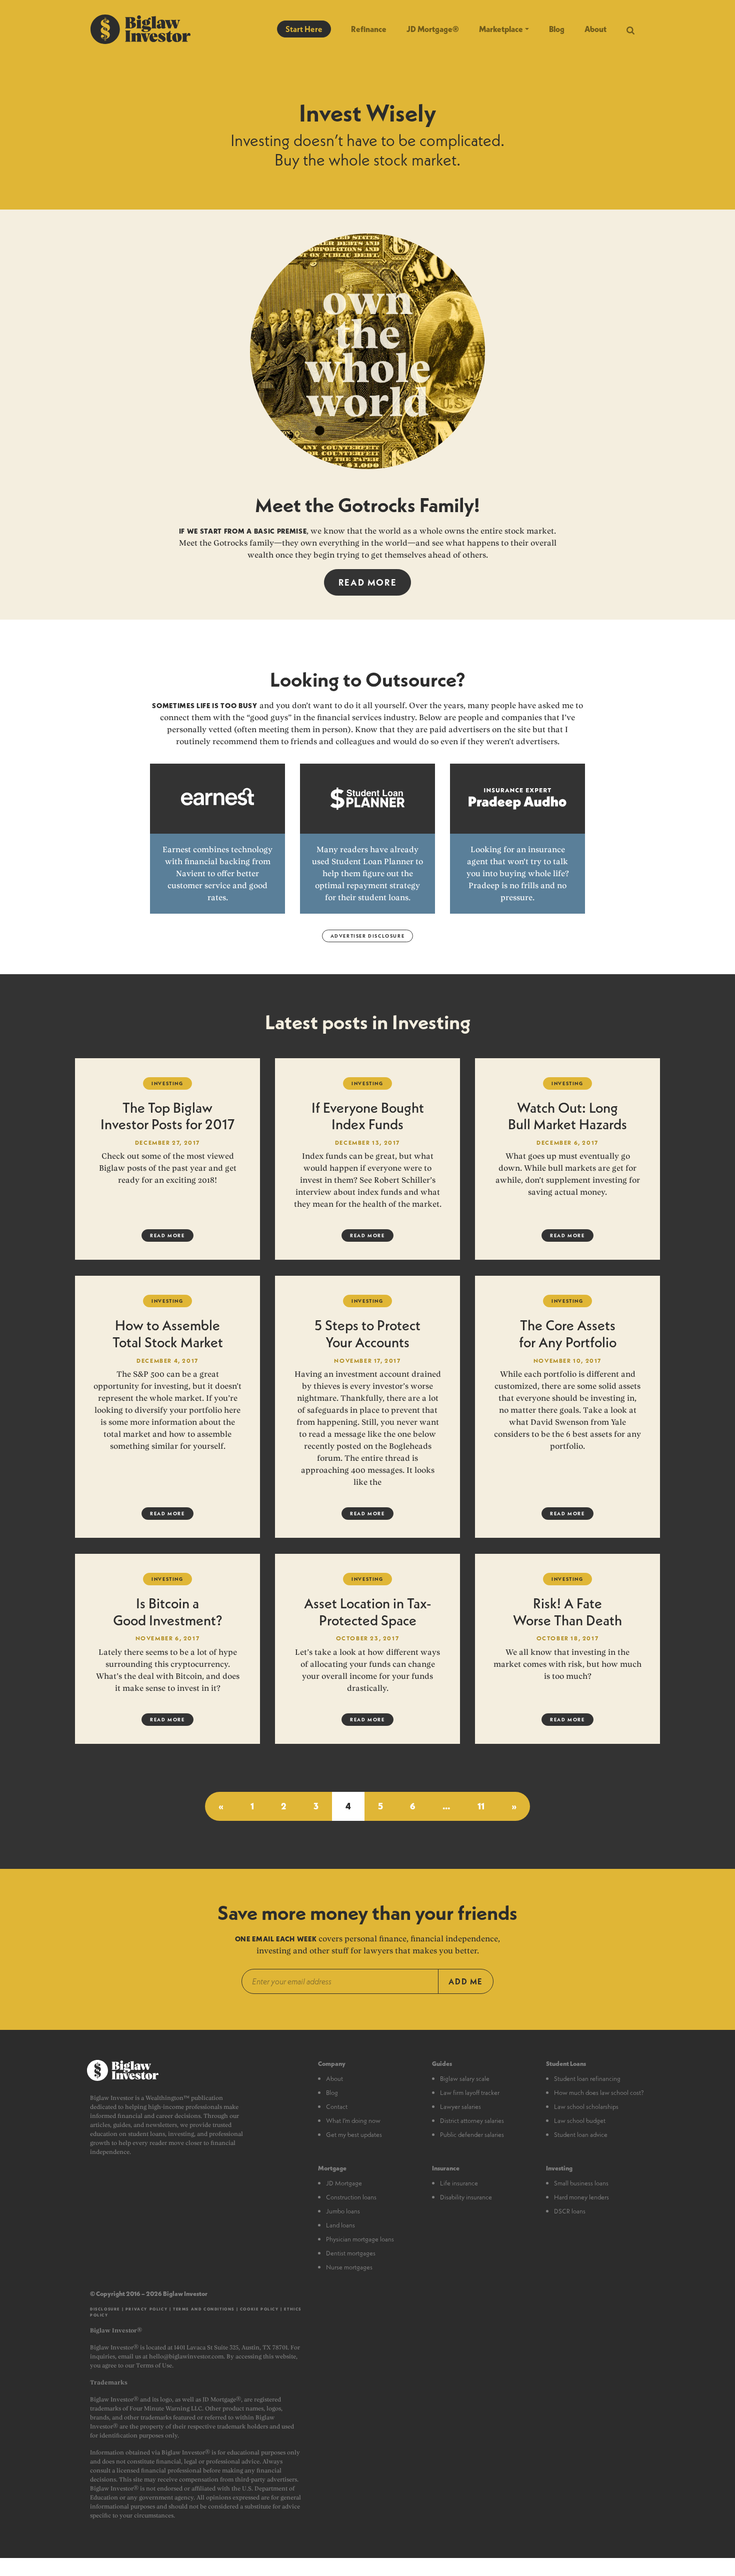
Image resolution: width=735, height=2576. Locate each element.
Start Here (304, 29)
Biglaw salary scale (465, 2078)
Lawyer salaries (460, 2106)
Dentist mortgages (351, 2253)
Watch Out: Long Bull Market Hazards (567, 1116)
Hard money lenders (581, 2197)
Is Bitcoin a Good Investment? (167, 1612)
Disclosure (105, 2309)
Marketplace (501, 29)
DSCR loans (570, 2211)
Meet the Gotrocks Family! (367, 505)
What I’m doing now (353, 2120)
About (595, 29)
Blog (557, 29)
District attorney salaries (472, 2120)
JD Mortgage (344, 2183)
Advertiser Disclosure (368, 936)
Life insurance (459, 2183)
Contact (337, 2106)
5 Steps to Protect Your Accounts (367, 1334)
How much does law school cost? (599, 2092)
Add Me (466, 1981)
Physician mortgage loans (360, 2239)
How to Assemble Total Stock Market (168, 1334)
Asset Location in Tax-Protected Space (367, 1612)
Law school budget (580, 2120)
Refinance (369, 29)
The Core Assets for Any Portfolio (568, 1334)
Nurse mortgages (349, 2267)
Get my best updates (354, 2134)
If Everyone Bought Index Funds (368, 1116)
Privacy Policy (146, 2309)
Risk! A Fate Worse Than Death (567, 1612)
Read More (367, 582)
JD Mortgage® (433, 29)
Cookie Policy (259, 2309)
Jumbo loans (343, 2211)
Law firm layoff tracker (470, 2092)
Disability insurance (466, 2197)
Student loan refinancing (587, 2078)
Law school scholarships (586, 2106)
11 (481, 1806)
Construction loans (351, 2197)
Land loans (340, 2225)
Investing (167, 1083)
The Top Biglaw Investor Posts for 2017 (167, 1116)
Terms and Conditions (204, 2309)
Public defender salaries (472, 2134)
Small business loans (581, 2183)
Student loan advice (581, 2134)
